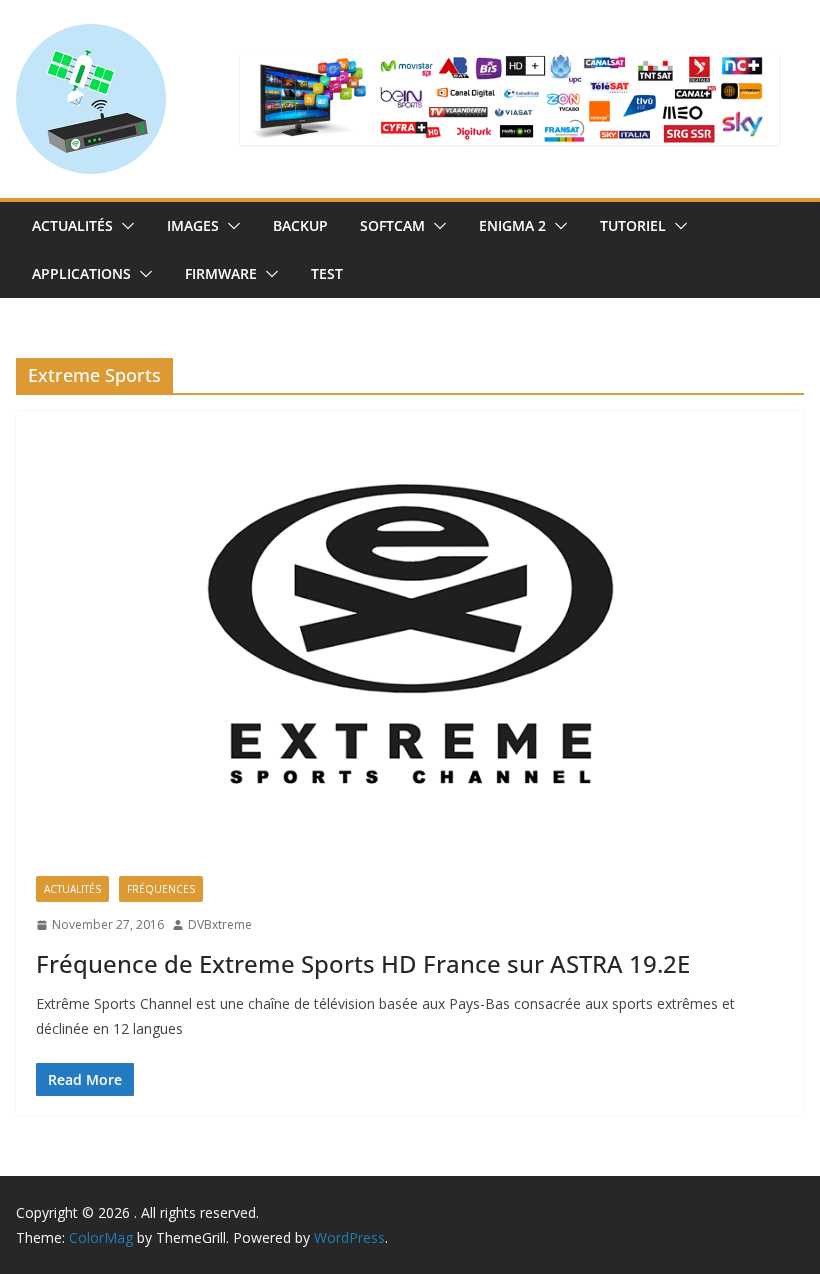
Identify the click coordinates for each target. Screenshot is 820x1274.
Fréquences (161, 889)
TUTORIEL (633, 225)
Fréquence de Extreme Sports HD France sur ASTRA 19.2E (363, 963)
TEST (327, 273)
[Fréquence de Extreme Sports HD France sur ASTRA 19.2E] (410, 633)
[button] (124, 226)
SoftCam (392, 225)
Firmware (221, 273)
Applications (81, 273)
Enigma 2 (512, 225)
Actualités (72, 225)
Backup (300, 225)
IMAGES (193, 225)
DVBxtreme (220, 924)
